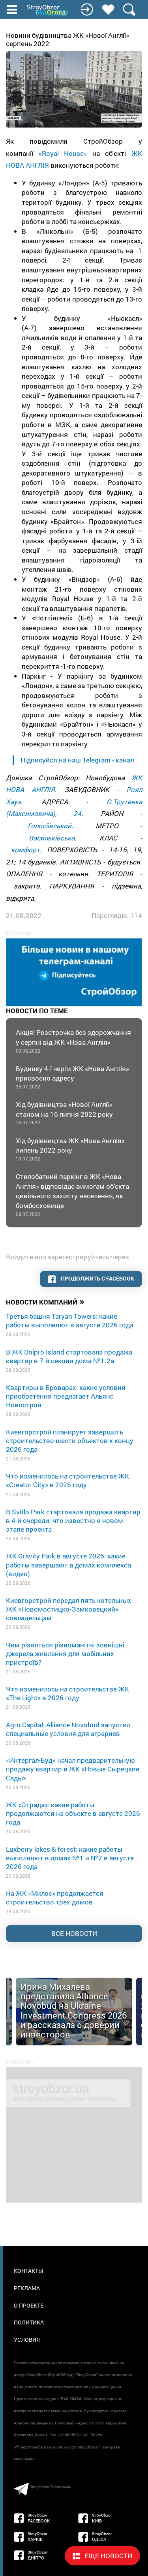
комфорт (25, 850)
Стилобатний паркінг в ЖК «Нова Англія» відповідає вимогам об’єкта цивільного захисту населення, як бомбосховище (72, 1194)
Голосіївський (50, 826)
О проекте (29, 2305)
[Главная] (48, 10)
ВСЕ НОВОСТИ (74, 1933)
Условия (27, 2340)
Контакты (28, 2271)
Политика (29, 2322)
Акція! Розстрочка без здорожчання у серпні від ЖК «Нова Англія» (73, 1041)
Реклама (27, 2288)
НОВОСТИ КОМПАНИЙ (45, 1301)
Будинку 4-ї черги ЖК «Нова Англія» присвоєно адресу (72, 1077)
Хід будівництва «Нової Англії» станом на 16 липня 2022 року (64, 1113)
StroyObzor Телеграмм (50, 2487)
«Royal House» (63, 153)
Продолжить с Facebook (97, 1278)
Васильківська (52, 838)
